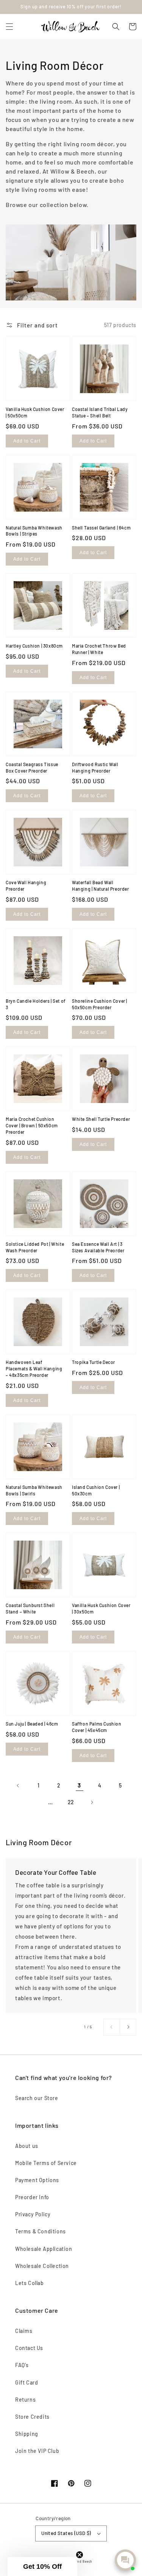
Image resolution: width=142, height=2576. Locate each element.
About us (27, 2146)
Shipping (27, 2434)
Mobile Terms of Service (46, 2163)
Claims (24, 2331)
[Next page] (92, 1802)
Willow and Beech (78, 2562)
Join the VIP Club (37, 2451)
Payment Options (37, 2180)
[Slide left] (112, 2027)
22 (71, 1802)
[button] (9, 27)
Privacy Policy (33, 2214)
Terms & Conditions (41, 2231)
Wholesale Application (44, 2249)
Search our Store (37, 2098)
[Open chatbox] (125, 2560)
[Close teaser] (80, 2555)
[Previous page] (18, 1786)
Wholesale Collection (42, 2266)
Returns (25, 2400)
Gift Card (27, 2382)
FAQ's (22, 2365)
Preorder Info (32, 2197)
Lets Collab (30, 2283)
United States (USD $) (66, 2533)
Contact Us (29, 2348)
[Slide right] (128, 2027)
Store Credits (32, 2417)
